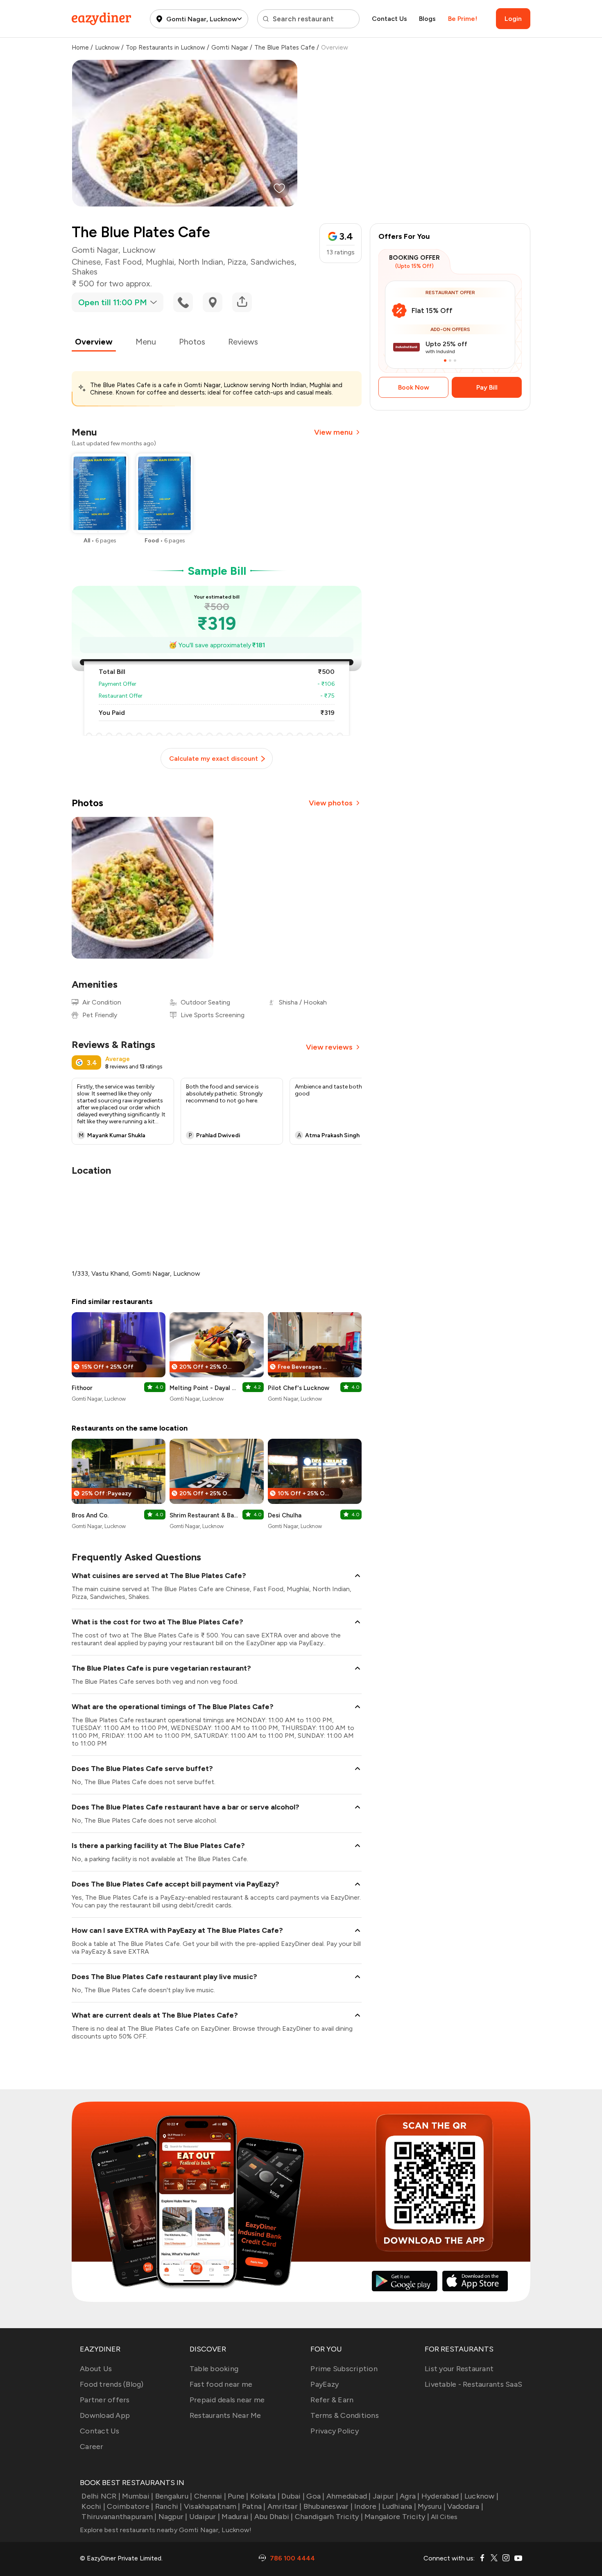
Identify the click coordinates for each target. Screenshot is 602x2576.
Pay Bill (487, 387)
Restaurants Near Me (225, 2415)
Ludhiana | (399, 2506)
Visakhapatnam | (212, 2506)
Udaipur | (205, 2517)
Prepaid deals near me (227, 2400)
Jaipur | (385, 2496)
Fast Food (123, 262)
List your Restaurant (459, 2369)
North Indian (201, 262)
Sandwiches (272, 262)
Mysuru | (432, 2506)
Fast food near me (221, 2384)
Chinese (86, 262)
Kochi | (93, 2506)
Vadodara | (465, 2506)
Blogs (427, 19)
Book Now (414, 387)
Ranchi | (169, 2506)
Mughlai (160, 262)
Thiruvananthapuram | (119, 2517)
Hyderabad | (442, 2496)
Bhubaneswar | (328, 2506)
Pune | (238, 2496)
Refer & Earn (332, 2400)
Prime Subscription (344, 2369)
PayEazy (325, 2384)
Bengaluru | (174, 2496)
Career (92, 2447)
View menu (333, 432)
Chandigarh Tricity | (329, 2517)
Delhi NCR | (101, 2496)
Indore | (367, 2506)
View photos (331, 803)
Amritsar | (285, 2506)
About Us (96, 2369)
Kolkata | (265, 2496)
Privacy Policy (335, 2431)
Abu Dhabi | (274, 2517)
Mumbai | (138, 2496)
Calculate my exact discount (214, 759)
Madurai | (237, 2517)
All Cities (444, 2517)
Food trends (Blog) (112, 2384)
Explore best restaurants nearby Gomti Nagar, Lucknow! (166, 2530)
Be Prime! (463, 19)
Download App (105, 2415)
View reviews (329, 1047)
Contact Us (389, 19)
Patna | (254, 2506)
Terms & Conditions (345, 2415)
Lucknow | (481, 2496)
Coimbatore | (130, 2506)
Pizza (237, 262)
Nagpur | (173, 2517)
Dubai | (293, 2496)
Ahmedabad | (349, 2496)
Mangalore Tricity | (397, 2517)
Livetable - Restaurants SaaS (473, 2384)
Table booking (214, 2369)
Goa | (315, 2496)
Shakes (85, 272)
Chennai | (210, 2496)
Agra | (410, 2496)
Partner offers (105, 2400)
